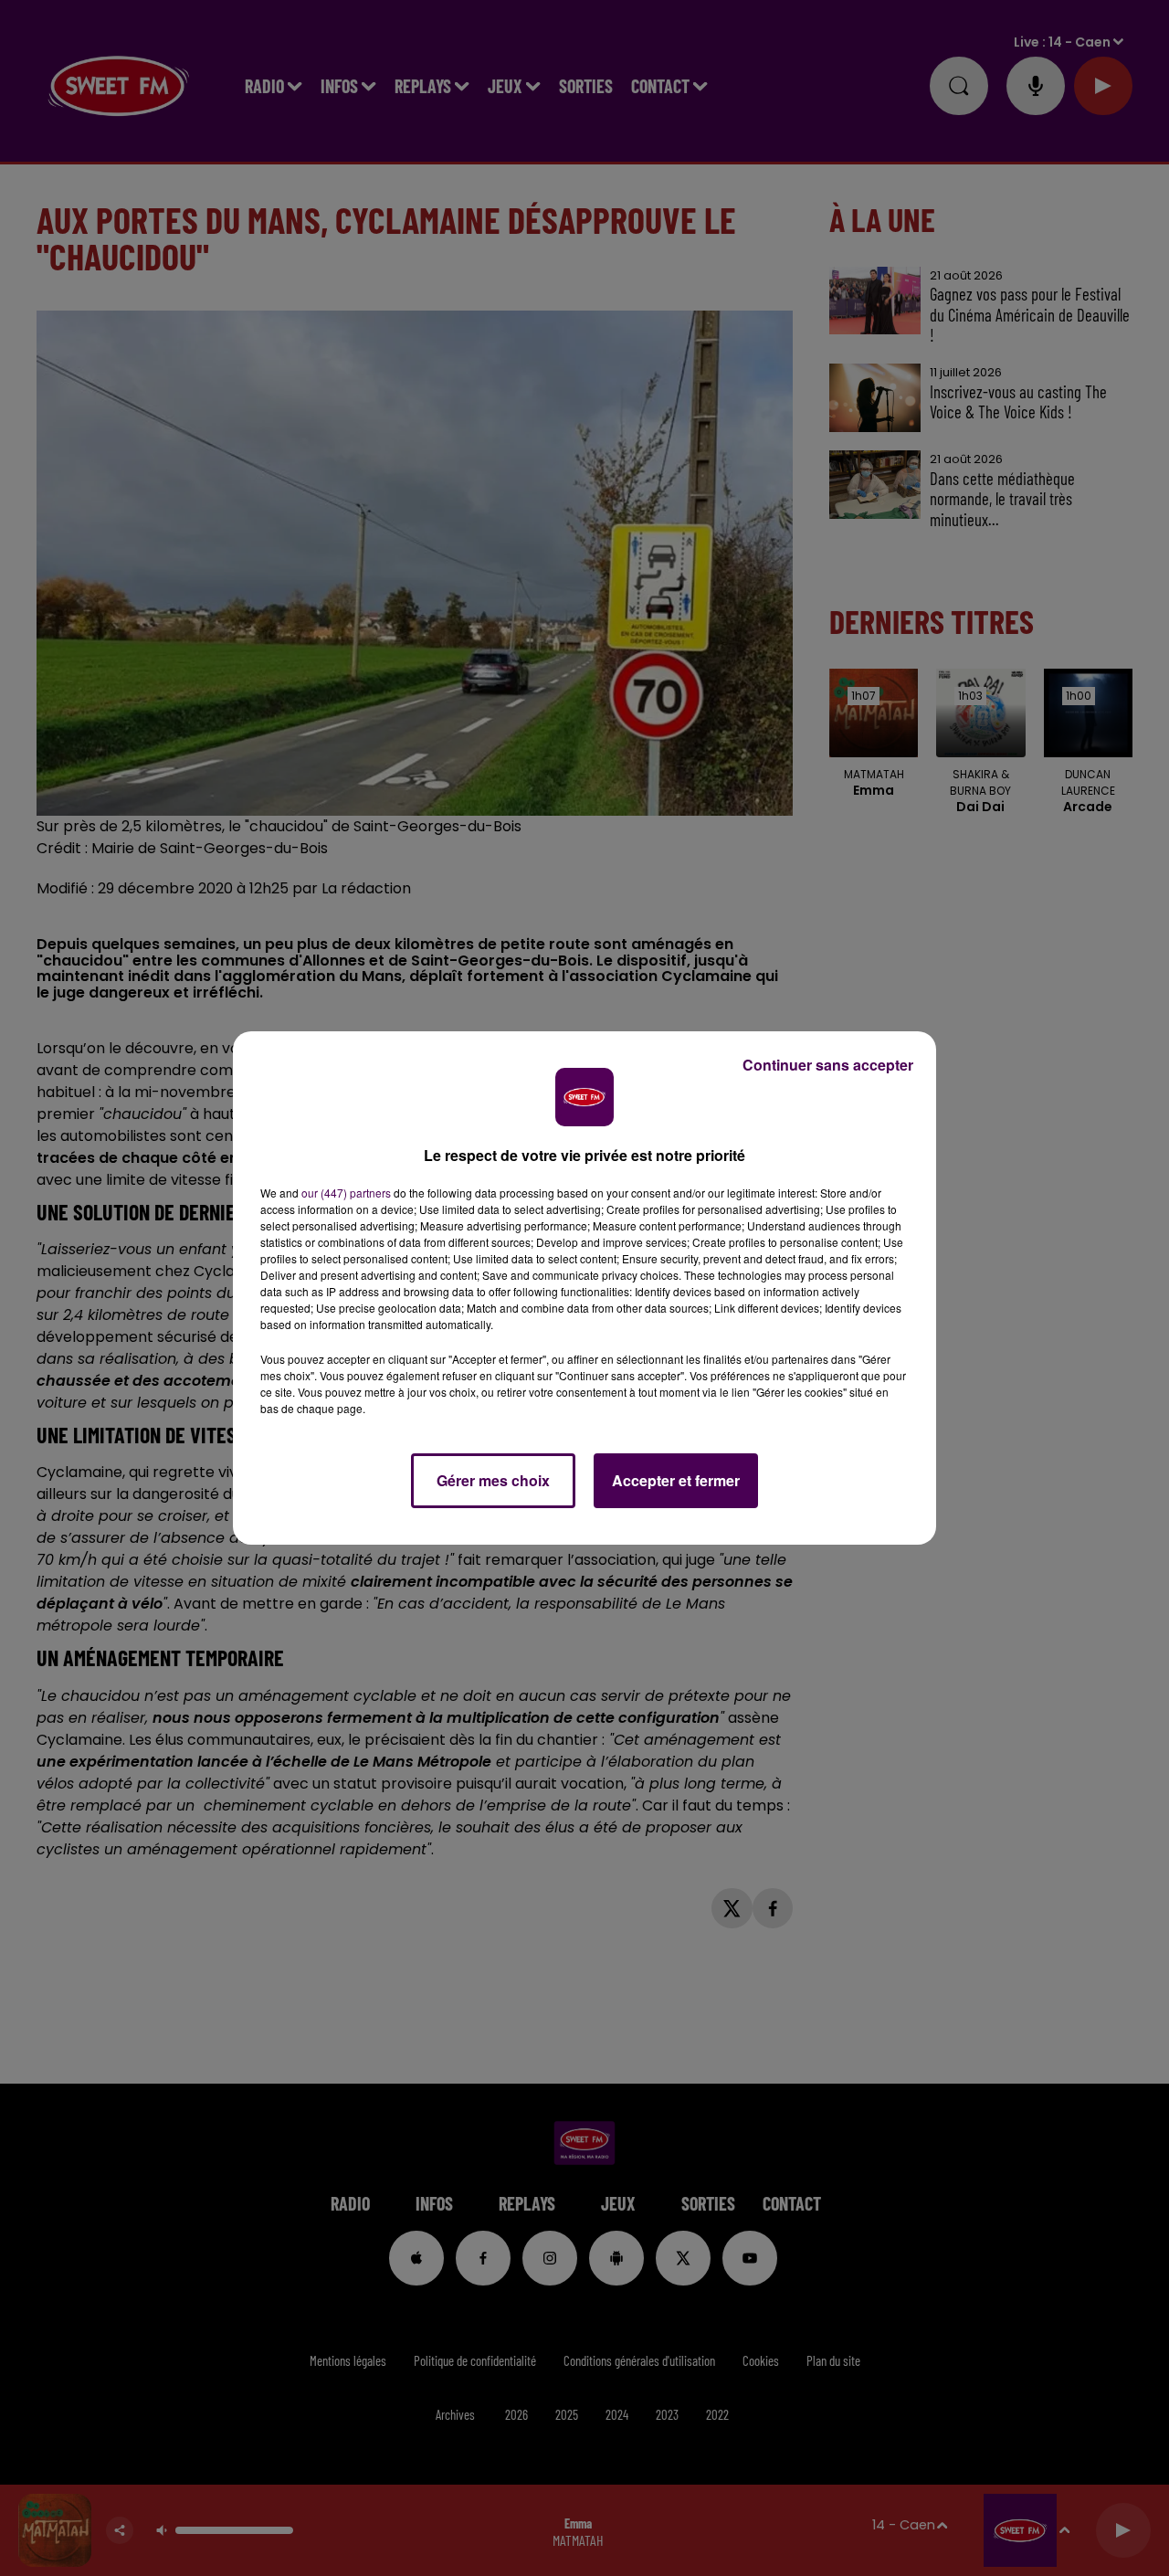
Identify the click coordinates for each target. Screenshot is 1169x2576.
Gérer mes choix (493, 1480)
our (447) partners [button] (346, 1193)
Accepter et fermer (676, 1480)
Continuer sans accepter (828, 1065)
